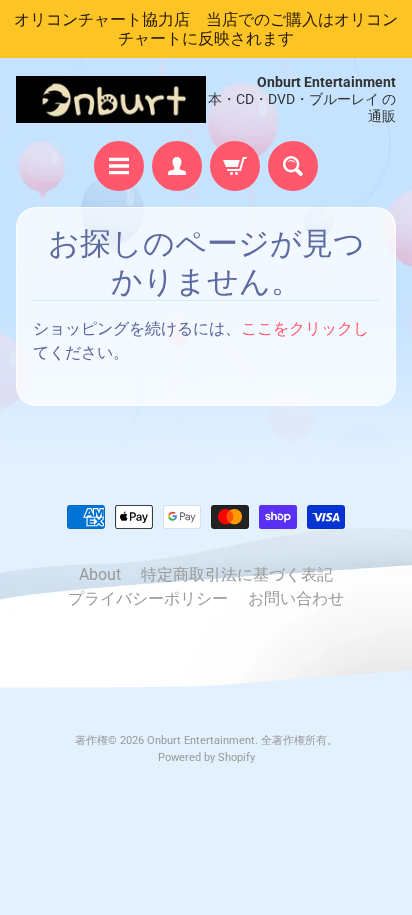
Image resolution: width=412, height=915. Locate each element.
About (100, 574)
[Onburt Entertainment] (111, 100)
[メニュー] (119, 166)
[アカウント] (177, 166)
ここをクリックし (305, 328)
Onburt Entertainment (201, 740)
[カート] (235, 166)
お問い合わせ (296, 598)
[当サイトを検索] (293, 166)
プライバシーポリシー (148, 598)
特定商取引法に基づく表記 (237, 574)
